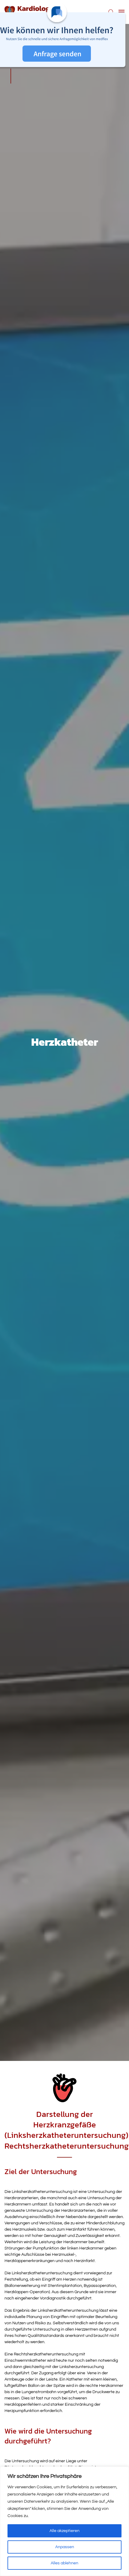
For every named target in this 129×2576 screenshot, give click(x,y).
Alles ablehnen (64, 2563)
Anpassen (65, 2547)
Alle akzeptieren (64, 2531)
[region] (64, 2521)
